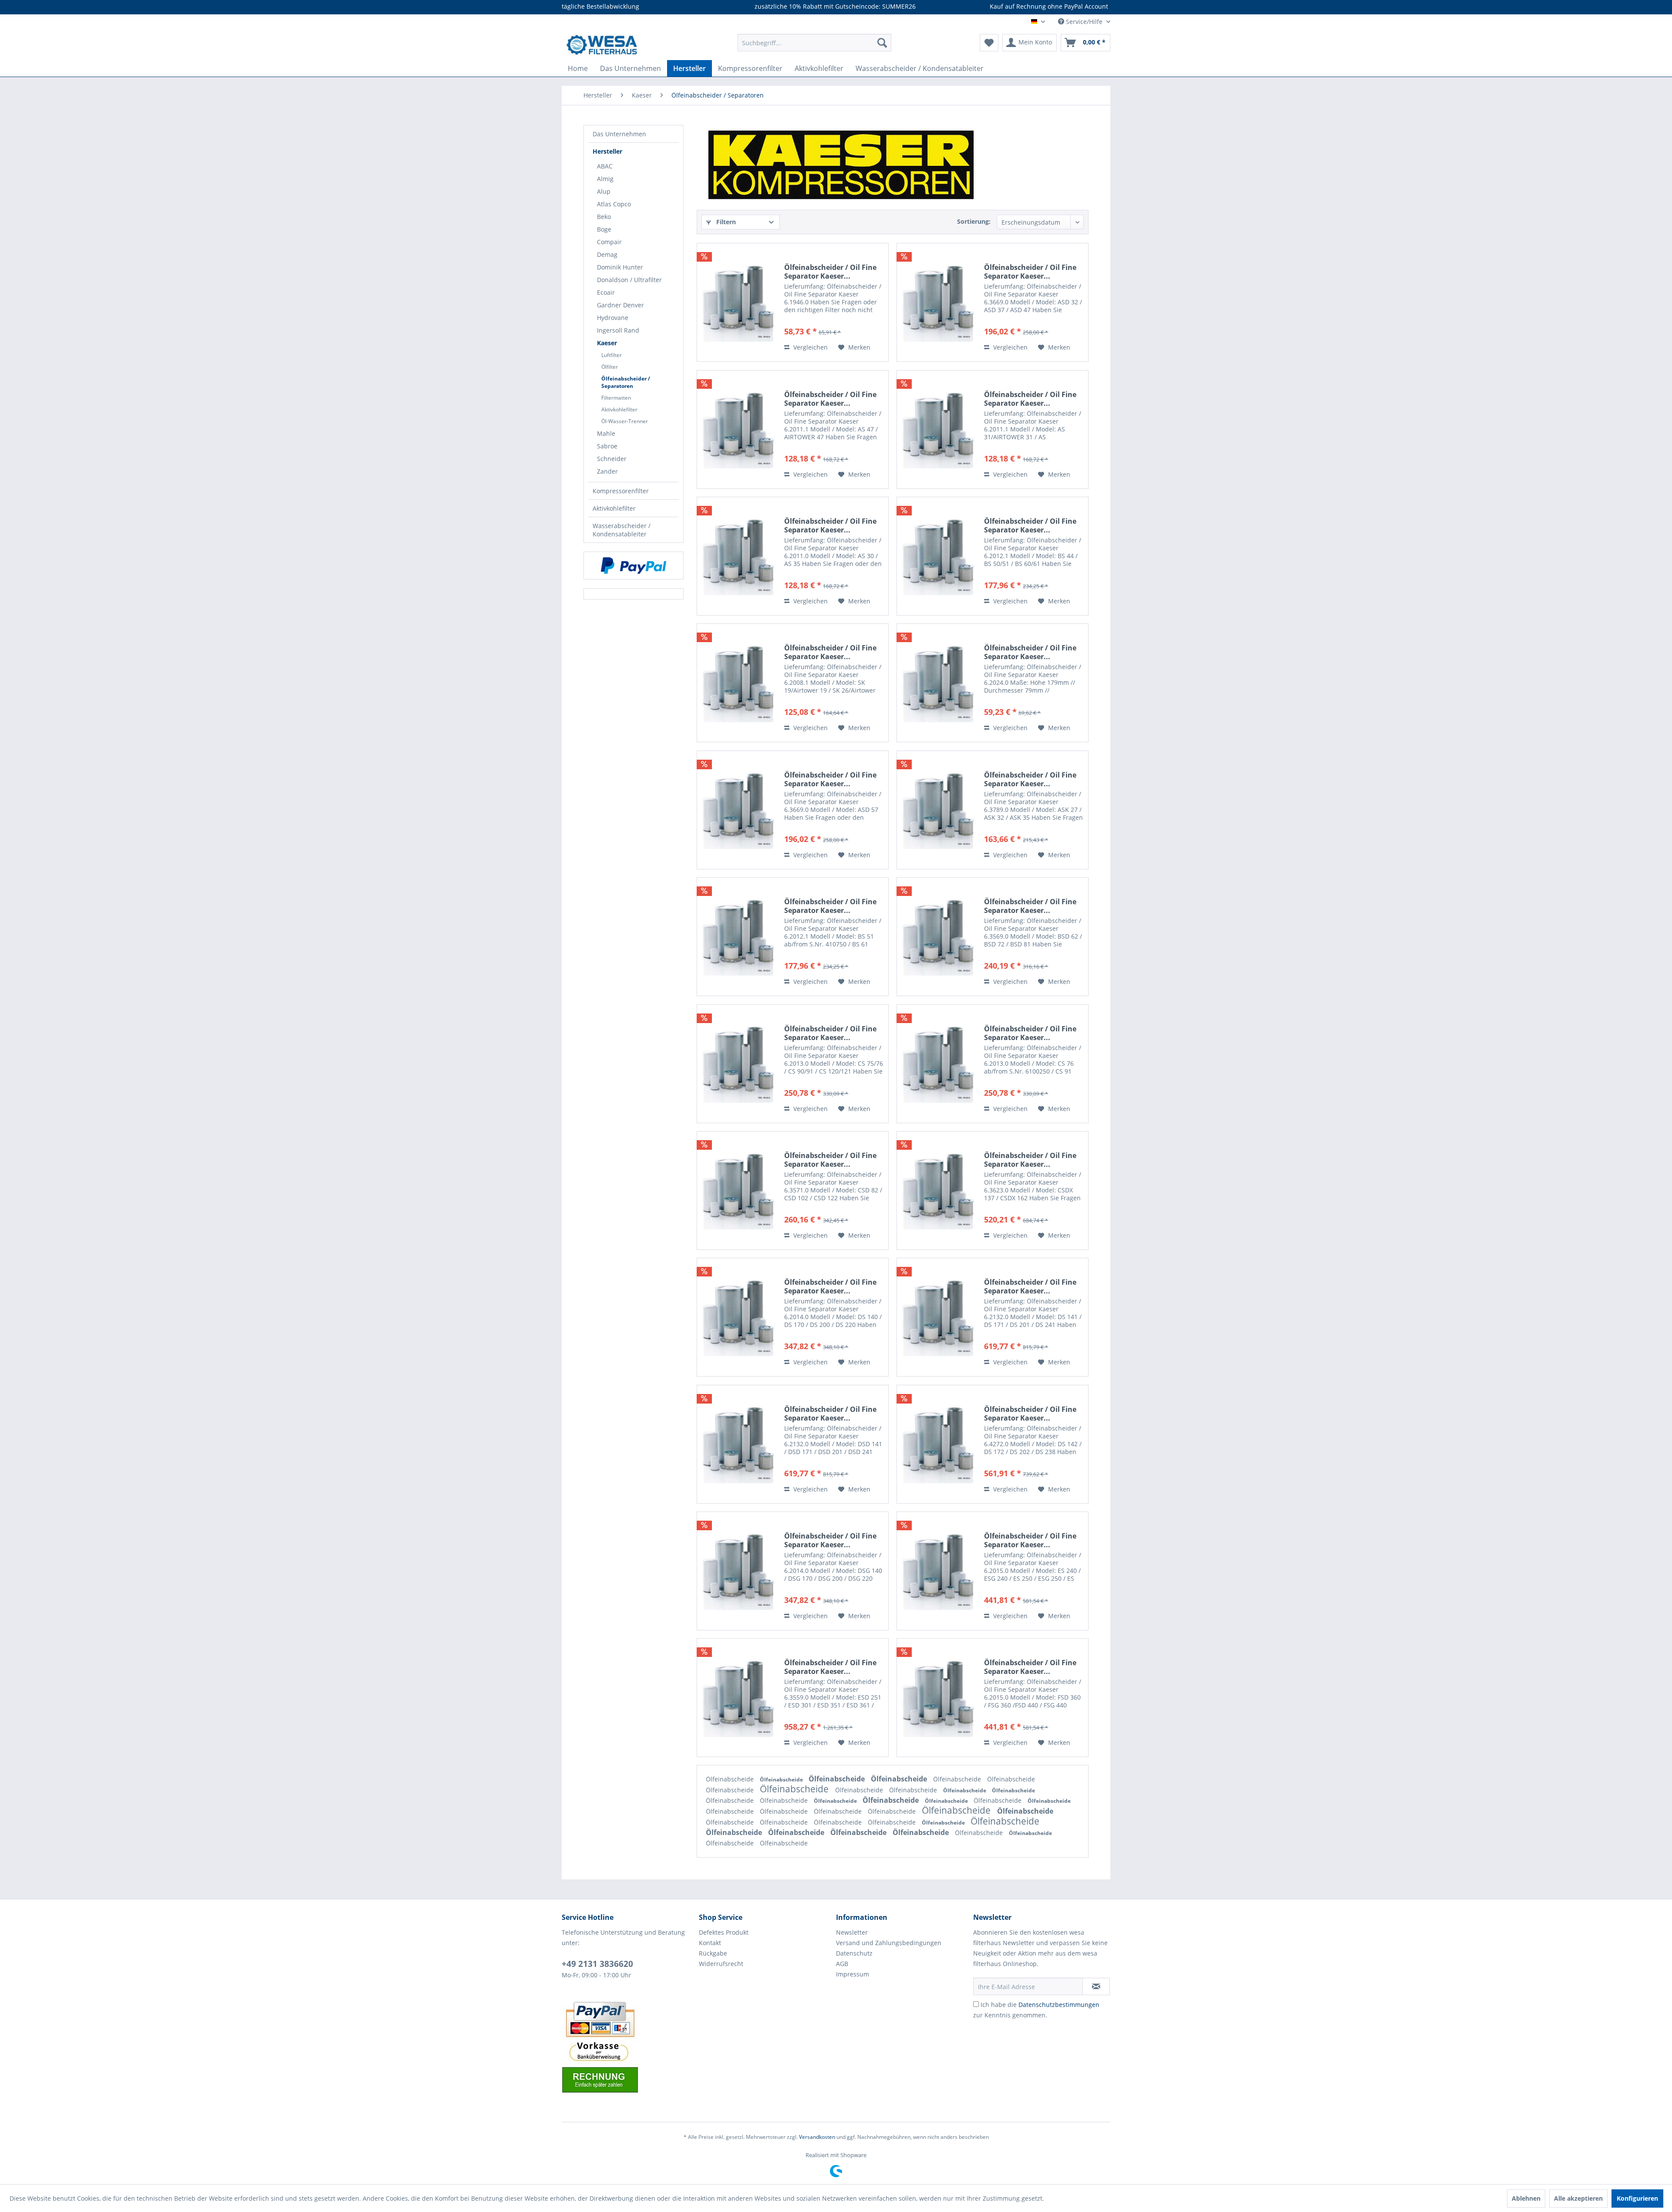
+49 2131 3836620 (597, 1964)
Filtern (725, 222)
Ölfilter (610, 367)
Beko (604, 217)
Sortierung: (974, 221)
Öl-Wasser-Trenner (625, 421)
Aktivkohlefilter (619, 409)
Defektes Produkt (724, 1932)
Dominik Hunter (620, 267)
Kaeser (607, 343)
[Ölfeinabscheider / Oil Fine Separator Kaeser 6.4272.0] (938, 1444)
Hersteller (607, 151)
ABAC (605, 166)
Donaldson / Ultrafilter (629, 280)
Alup (604, 191)
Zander (607, 471)
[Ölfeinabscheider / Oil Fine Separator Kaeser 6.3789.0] (938, 810)
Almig (605, 179)
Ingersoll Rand (618, 330)
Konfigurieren (1637, 2198)
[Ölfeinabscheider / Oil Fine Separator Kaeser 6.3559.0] (738, 1698)
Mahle (606, 433)
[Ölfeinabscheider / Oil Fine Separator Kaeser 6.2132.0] (938, 1317)
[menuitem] (814, 43)
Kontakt (710, 1943)
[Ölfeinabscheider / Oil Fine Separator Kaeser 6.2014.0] (738, 1317)
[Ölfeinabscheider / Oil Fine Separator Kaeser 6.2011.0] (738, 556)
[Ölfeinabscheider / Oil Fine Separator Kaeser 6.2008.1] (738, 683)
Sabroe (607, 446)
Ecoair (606, 292)
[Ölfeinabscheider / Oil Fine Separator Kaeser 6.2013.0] (738, 1064)
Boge (604, 229)
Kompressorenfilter (621, 491)
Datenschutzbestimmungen (1059, 2005)
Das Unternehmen (619, 134)
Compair (609, 242)
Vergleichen (810, 347)
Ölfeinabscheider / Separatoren (626, 382)
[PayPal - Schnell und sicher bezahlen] (634, 566)
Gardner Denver (620, 305)
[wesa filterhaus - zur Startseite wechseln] (602, 45)
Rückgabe (713, 1953)
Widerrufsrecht (721, 1964)
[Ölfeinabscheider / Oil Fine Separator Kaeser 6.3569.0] (938, 937)
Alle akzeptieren (1578, 2198)
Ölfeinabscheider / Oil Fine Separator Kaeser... (830, 272)
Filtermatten (616, 398)
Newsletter (852, 1932)
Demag (607, 254)
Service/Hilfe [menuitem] (1084, 22)
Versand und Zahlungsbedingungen (889, 1943)
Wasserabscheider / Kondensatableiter (622, 530)
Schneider (612, 459)
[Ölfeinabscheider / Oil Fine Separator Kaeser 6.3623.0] (938, 1190)
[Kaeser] (843, 165)
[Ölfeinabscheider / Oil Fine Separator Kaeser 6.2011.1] (738, 429)
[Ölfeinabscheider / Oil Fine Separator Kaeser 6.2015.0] (938, 1571)
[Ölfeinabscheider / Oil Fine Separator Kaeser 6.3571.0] (738, 1190)
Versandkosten (817, 2137)
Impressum (853, 1974)
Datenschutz (854, 1953)
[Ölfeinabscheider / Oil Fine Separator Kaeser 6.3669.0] (938, 302)
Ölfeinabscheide (731, 1779)
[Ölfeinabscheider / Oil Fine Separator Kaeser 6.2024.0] (938, 683)
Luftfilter (612, 355)
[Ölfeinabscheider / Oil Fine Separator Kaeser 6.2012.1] (938, 556)
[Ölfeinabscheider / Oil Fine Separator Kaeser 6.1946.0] (738, 302)
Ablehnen (1526, 2198)
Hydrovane (613, 318)
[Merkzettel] (989, 43)
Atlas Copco (614, 204)
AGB (842, 1964)
